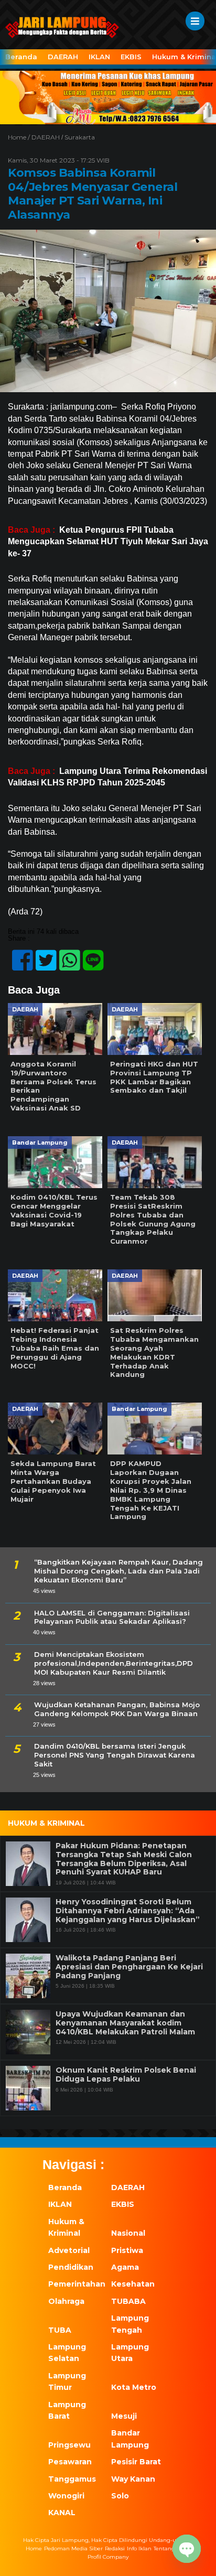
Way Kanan (133, 2479)
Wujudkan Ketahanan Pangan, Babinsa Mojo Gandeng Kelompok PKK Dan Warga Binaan (117, 1709)
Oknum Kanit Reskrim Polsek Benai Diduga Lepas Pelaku (126, 2075)
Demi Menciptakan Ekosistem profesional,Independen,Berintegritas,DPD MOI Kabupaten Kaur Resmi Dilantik (114, 1663)
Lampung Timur (67, 2381)
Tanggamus (72, 2479)
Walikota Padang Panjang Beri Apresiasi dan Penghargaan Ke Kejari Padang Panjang (129, 1967)
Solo (120, 2496)
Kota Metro (134, 2387)
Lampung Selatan (67, 2353)
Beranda (21, 57)
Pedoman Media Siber (73, 2548)
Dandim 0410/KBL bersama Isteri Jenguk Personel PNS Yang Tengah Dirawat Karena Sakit (115, 1755)
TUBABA (128, 2301)
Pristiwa (127, 2250)
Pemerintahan (74, 2284)
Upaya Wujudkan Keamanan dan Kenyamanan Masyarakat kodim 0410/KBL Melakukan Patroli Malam (125, 2023)
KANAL (62, 2513)
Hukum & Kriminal (66, 2227)
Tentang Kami (172, 2548)
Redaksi (115, 2548)
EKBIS (131, 57)
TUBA (60, 2330)
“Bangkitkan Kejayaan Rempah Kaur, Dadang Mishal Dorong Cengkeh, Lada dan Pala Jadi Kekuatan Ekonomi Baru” (118, 1571)
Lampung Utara (130, 2353)
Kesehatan (133, 2284)
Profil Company (108, 2557)
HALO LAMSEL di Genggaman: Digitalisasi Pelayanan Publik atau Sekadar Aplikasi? (112, 1617)
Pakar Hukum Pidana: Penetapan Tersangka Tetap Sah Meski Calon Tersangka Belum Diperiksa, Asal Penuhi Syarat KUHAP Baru (124, 1859)
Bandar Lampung (130, 2439)
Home (34, 2548)
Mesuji (124, 2416)
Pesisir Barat (136, 2462)
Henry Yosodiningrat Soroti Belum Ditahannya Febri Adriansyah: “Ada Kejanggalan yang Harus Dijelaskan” (128, 1911)
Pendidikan (71, 2267)
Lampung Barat (67, 2410)
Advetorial (69, 2250)
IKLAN (99, 57)
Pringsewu (69, 2445)
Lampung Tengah (130, 2324)
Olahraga (66, 2301)
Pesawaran (70, 2462)
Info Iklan (139, 2548)
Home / (20, 137)
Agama (125, 2267)
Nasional (128, 2233)
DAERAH (63, 57)
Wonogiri (66, 2496)
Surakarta (80, 137)
